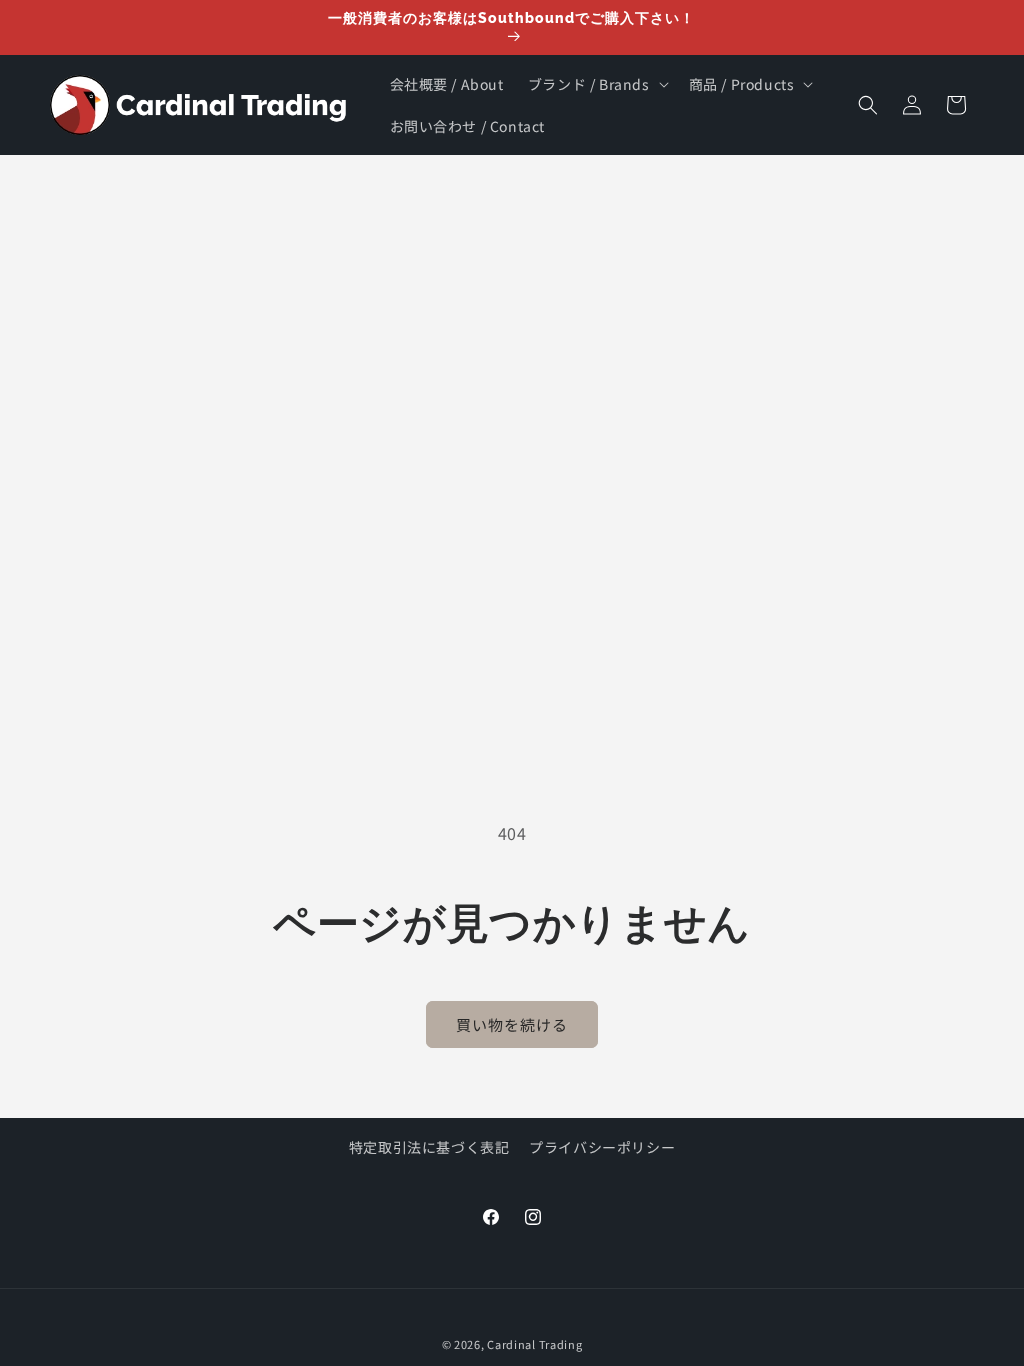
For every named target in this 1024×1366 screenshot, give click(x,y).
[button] (596, 84)
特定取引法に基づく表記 (429, 1147)
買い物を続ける (512, 1024)
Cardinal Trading (534, 1344)
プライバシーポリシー (602, 1147)
